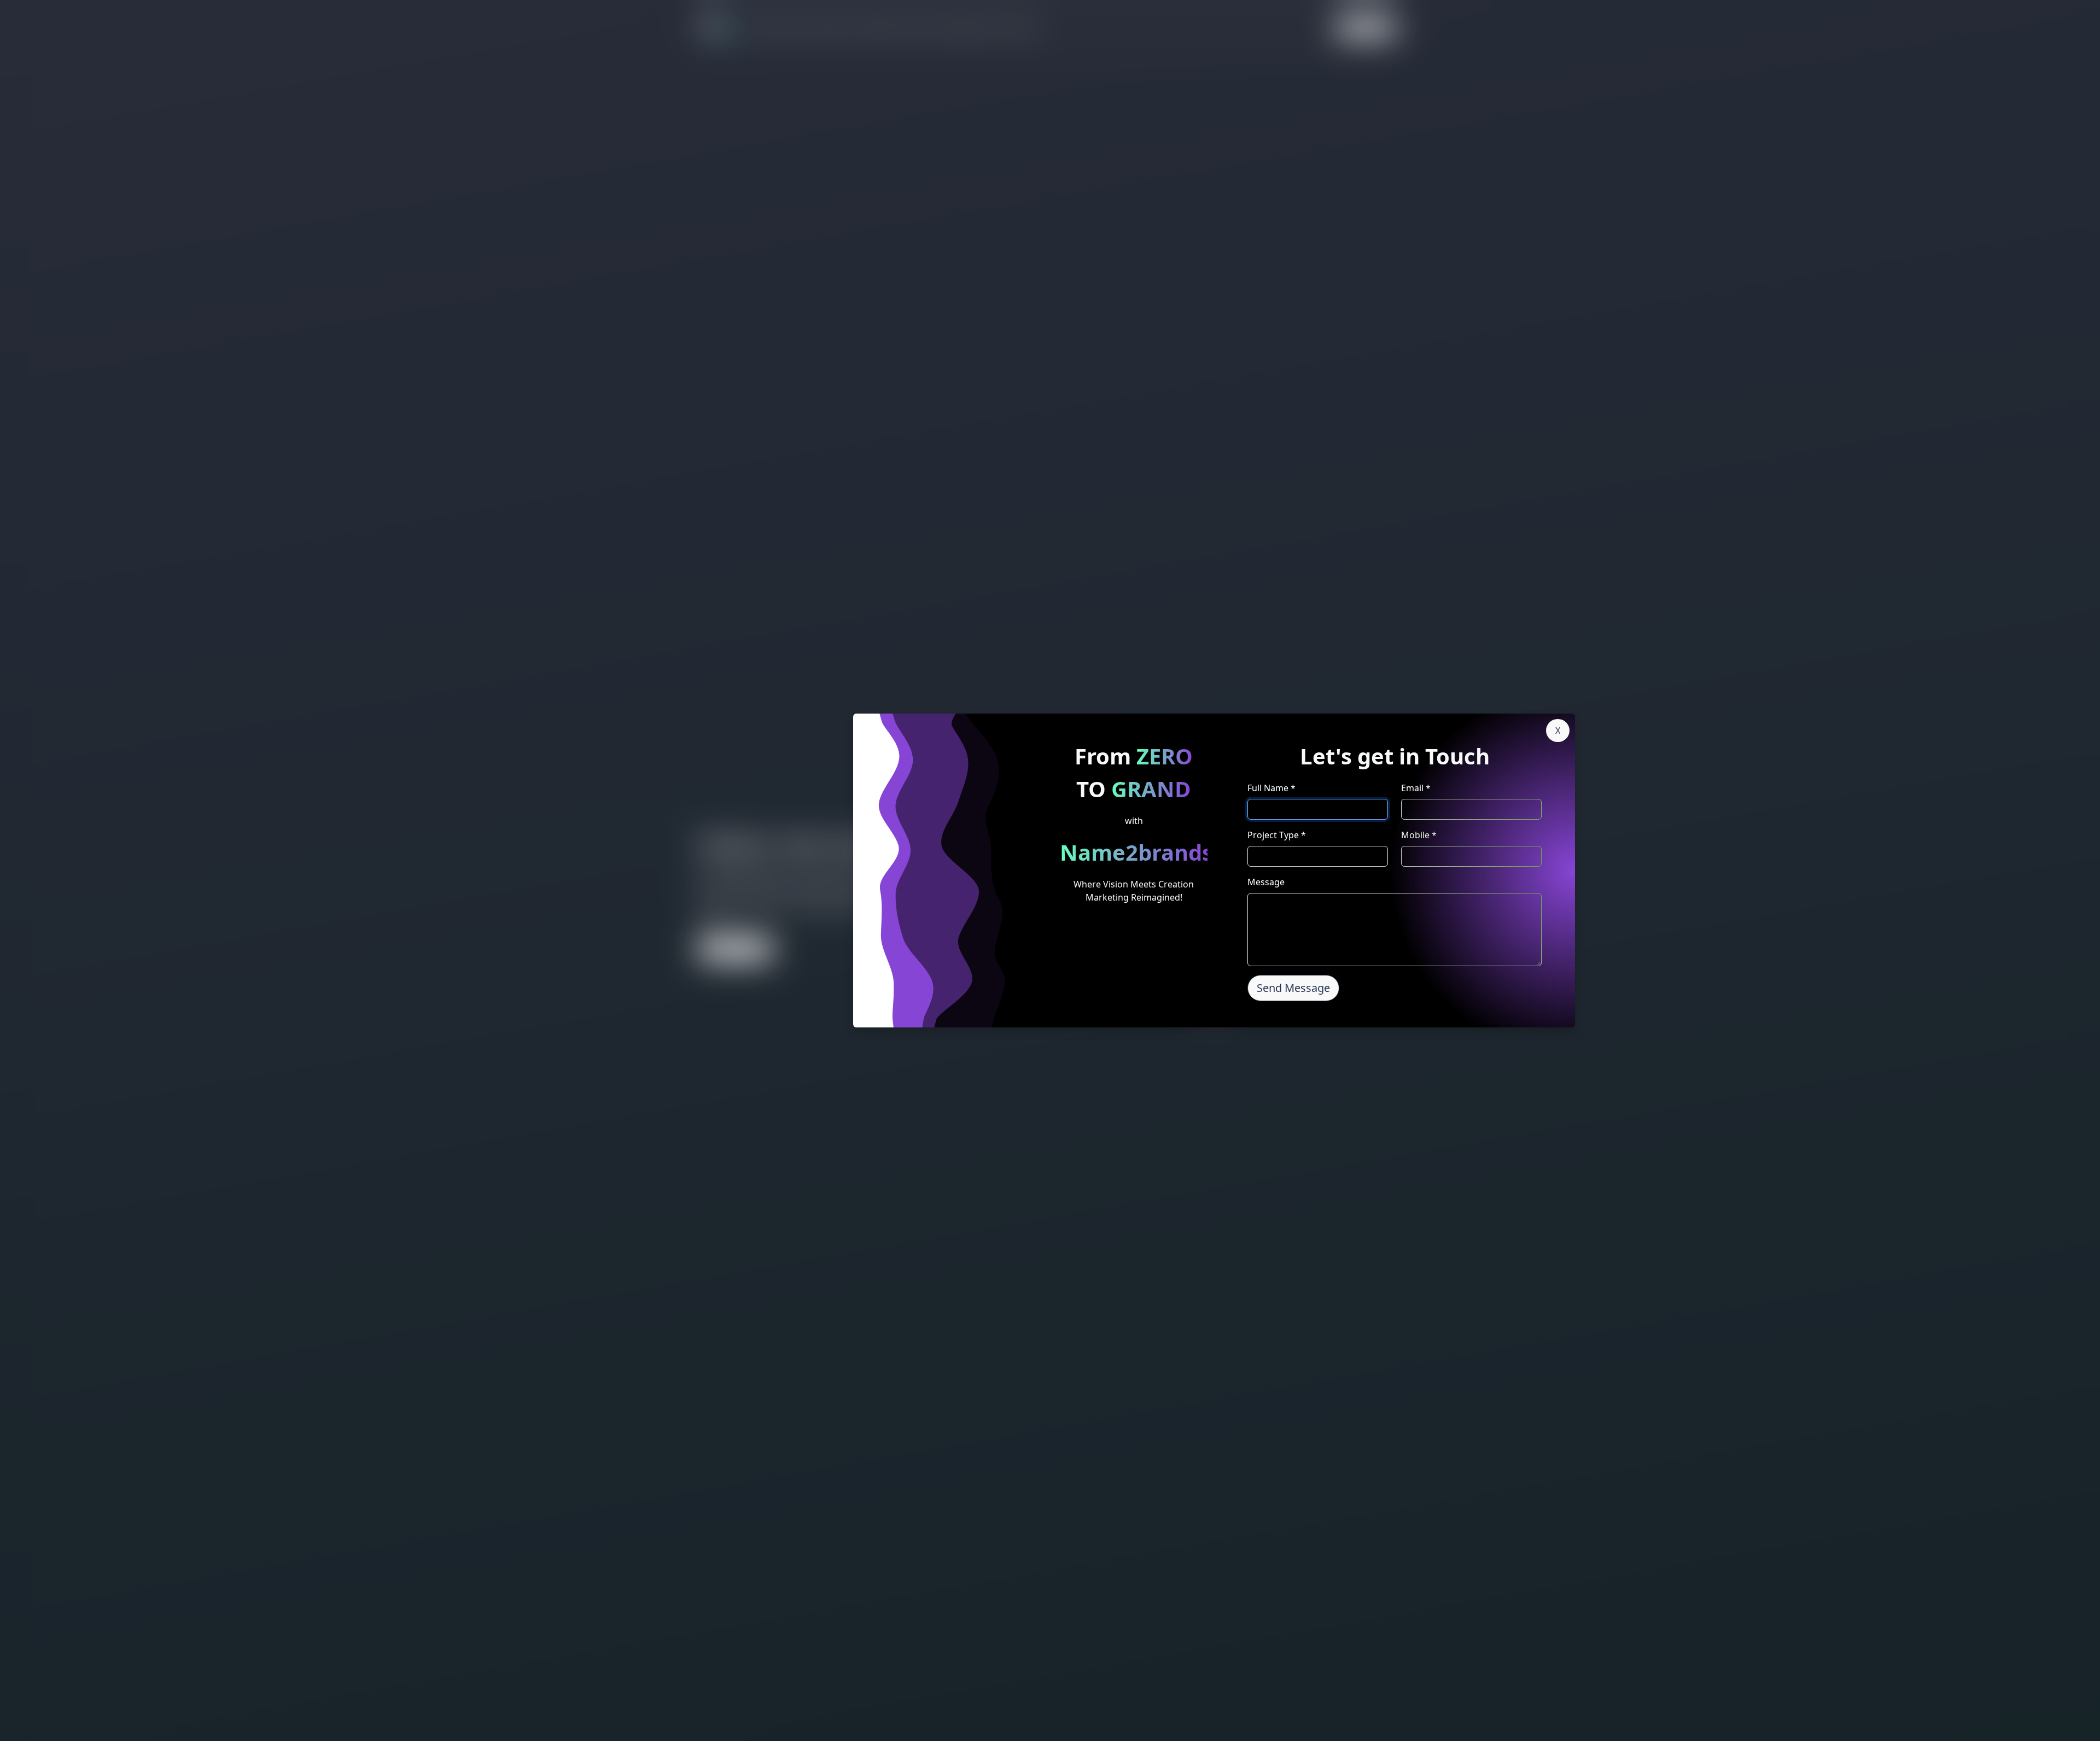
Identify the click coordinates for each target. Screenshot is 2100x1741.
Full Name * (1271, 788)
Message (1266, 882)
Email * (1416, 788)
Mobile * (1419, 835)
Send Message (1293, 988)
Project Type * (1277, 835)
